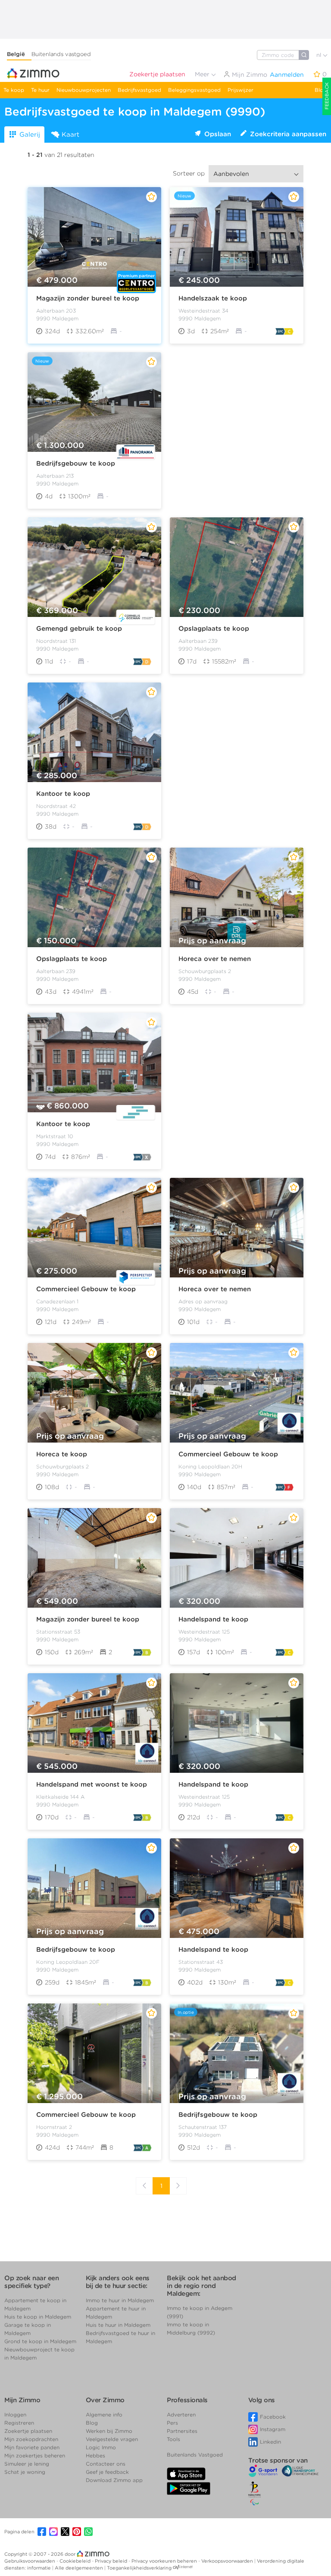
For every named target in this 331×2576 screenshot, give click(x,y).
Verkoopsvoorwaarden (228, 2561)
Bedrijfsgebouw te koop (76, 463)
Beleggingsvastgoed (194, 90)
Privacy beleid (112, 2561)
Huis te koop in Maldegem (38, 2317)
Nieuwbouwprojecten (84, 90)
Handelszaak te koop (213, 298)
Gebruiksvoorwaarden (30, 2561)
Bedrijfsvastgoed (139, 90)
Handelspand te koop (213, 1619)
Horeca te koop (62, 1454)
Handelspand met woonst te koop (92, 1784)
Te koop (14, 90)
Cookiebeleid (76, 2561)
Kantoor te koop (63, 794)
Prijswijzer (240, 90)
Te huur (40, 90)
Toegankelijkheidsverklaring (139, 2568)
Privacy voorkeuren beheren (165, 2561)
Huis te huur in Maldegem (118, 2325)
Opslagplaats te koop (214, 629)
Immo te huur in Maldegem (120, 2300)
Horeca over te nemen (215, 959)
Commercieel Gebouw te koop (86, 1289)
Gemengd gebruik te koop (79, 629)
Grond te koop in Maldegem (40, 2341)
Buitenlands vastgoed (61, 54)
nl (320, 55)
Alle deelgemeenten (80, 2568)
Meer (203, 74)
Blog (321, 90)
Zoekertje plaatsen (157, 74)
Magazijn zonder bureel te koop (88, 298)
